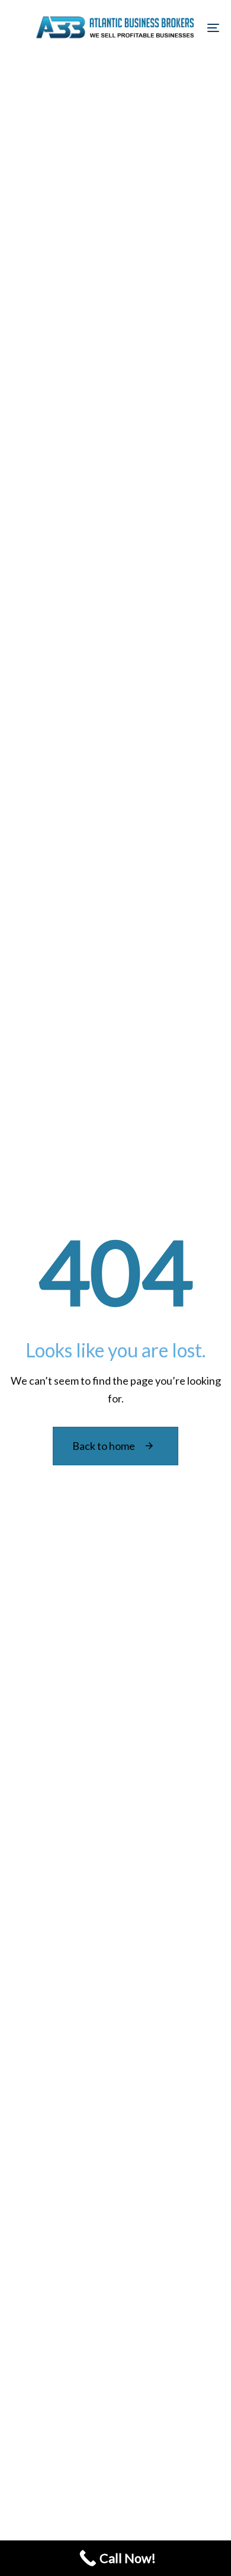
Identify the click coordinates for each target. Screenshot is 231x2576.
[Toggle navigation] (185, 28)
